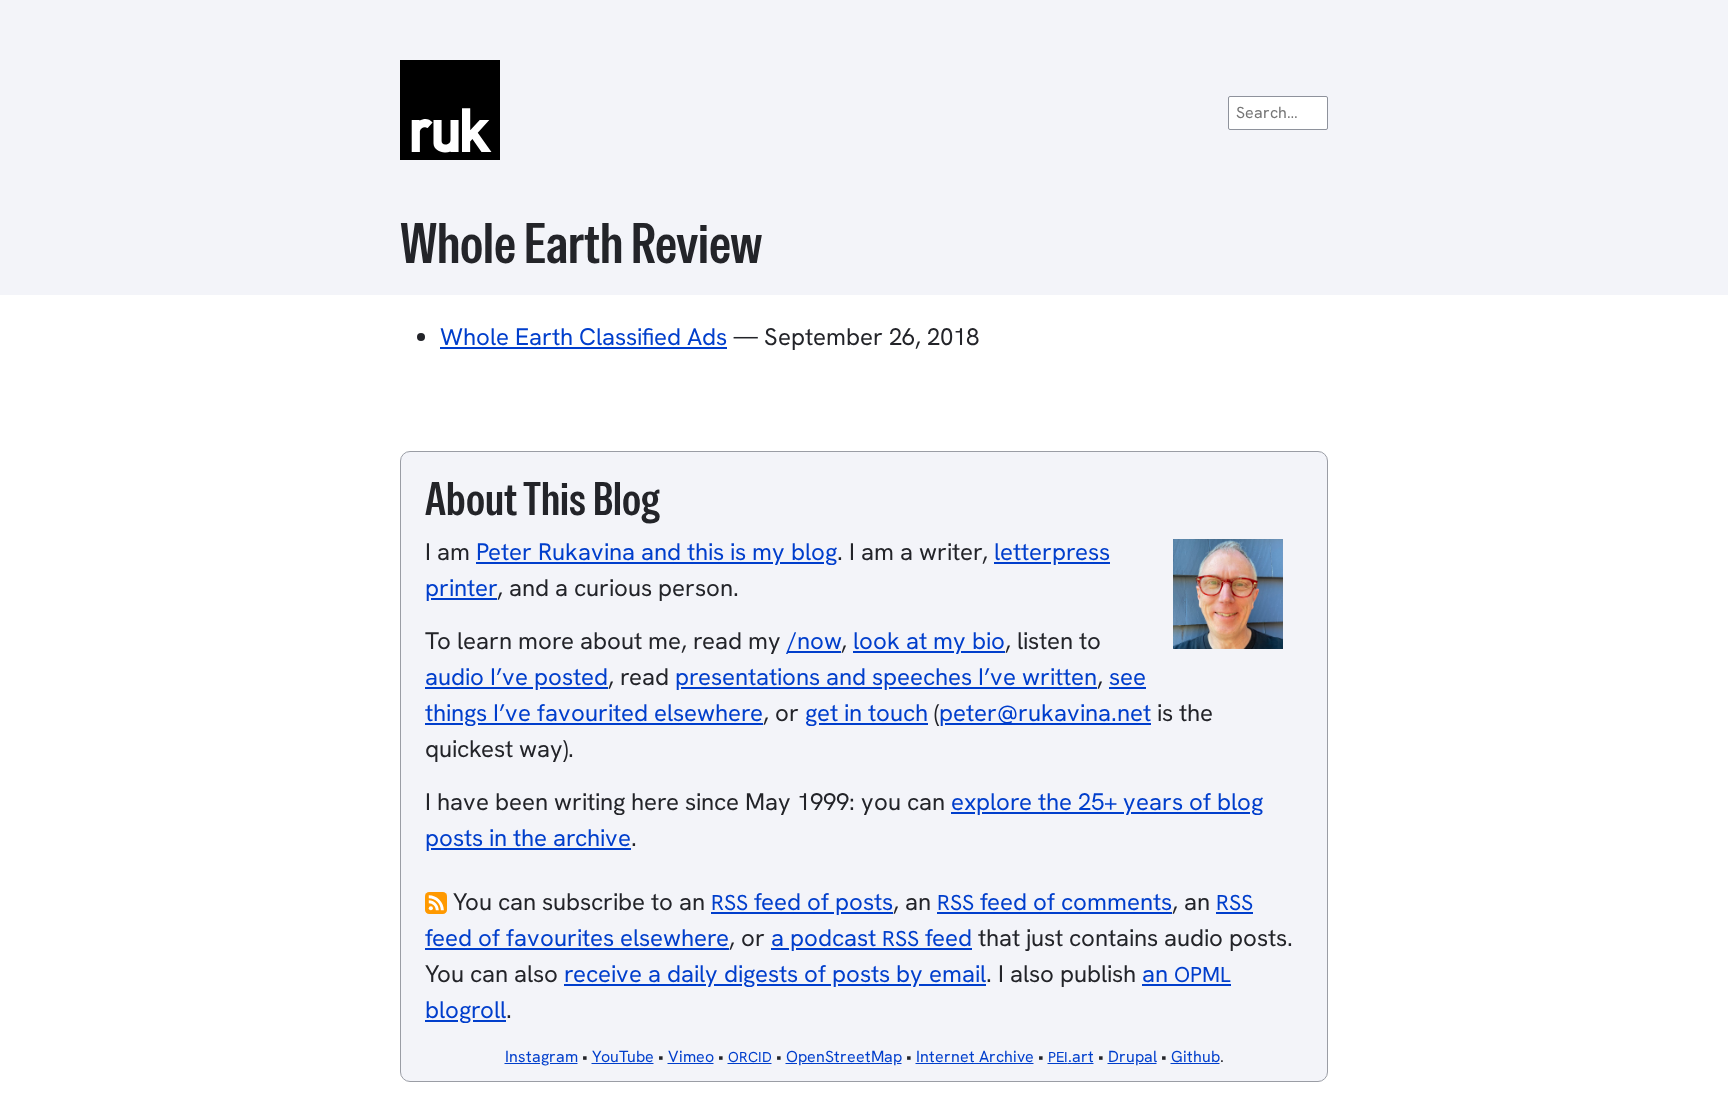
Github (1195, 1056)
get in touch (866, 712)
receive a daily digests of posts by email (775, 973)
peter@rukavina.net (1045, 712)
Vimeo (691, 1056)
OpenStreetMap (844, 1056)
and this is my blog (656, 551)
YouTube (623, 1056)
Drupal (1132, 1056)
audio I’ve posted (516, 676)
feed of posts (802, 901)
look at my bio (929, 640)
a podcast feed (871, 937)
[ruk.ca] (864, 110)
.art (1071, 1056)
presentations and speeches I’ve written (886, 676)
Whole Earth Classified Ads (583, 336)
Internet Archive (975, 1056)
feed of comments (1054, 901)
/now (814, 640)
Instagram (541, 1056)
